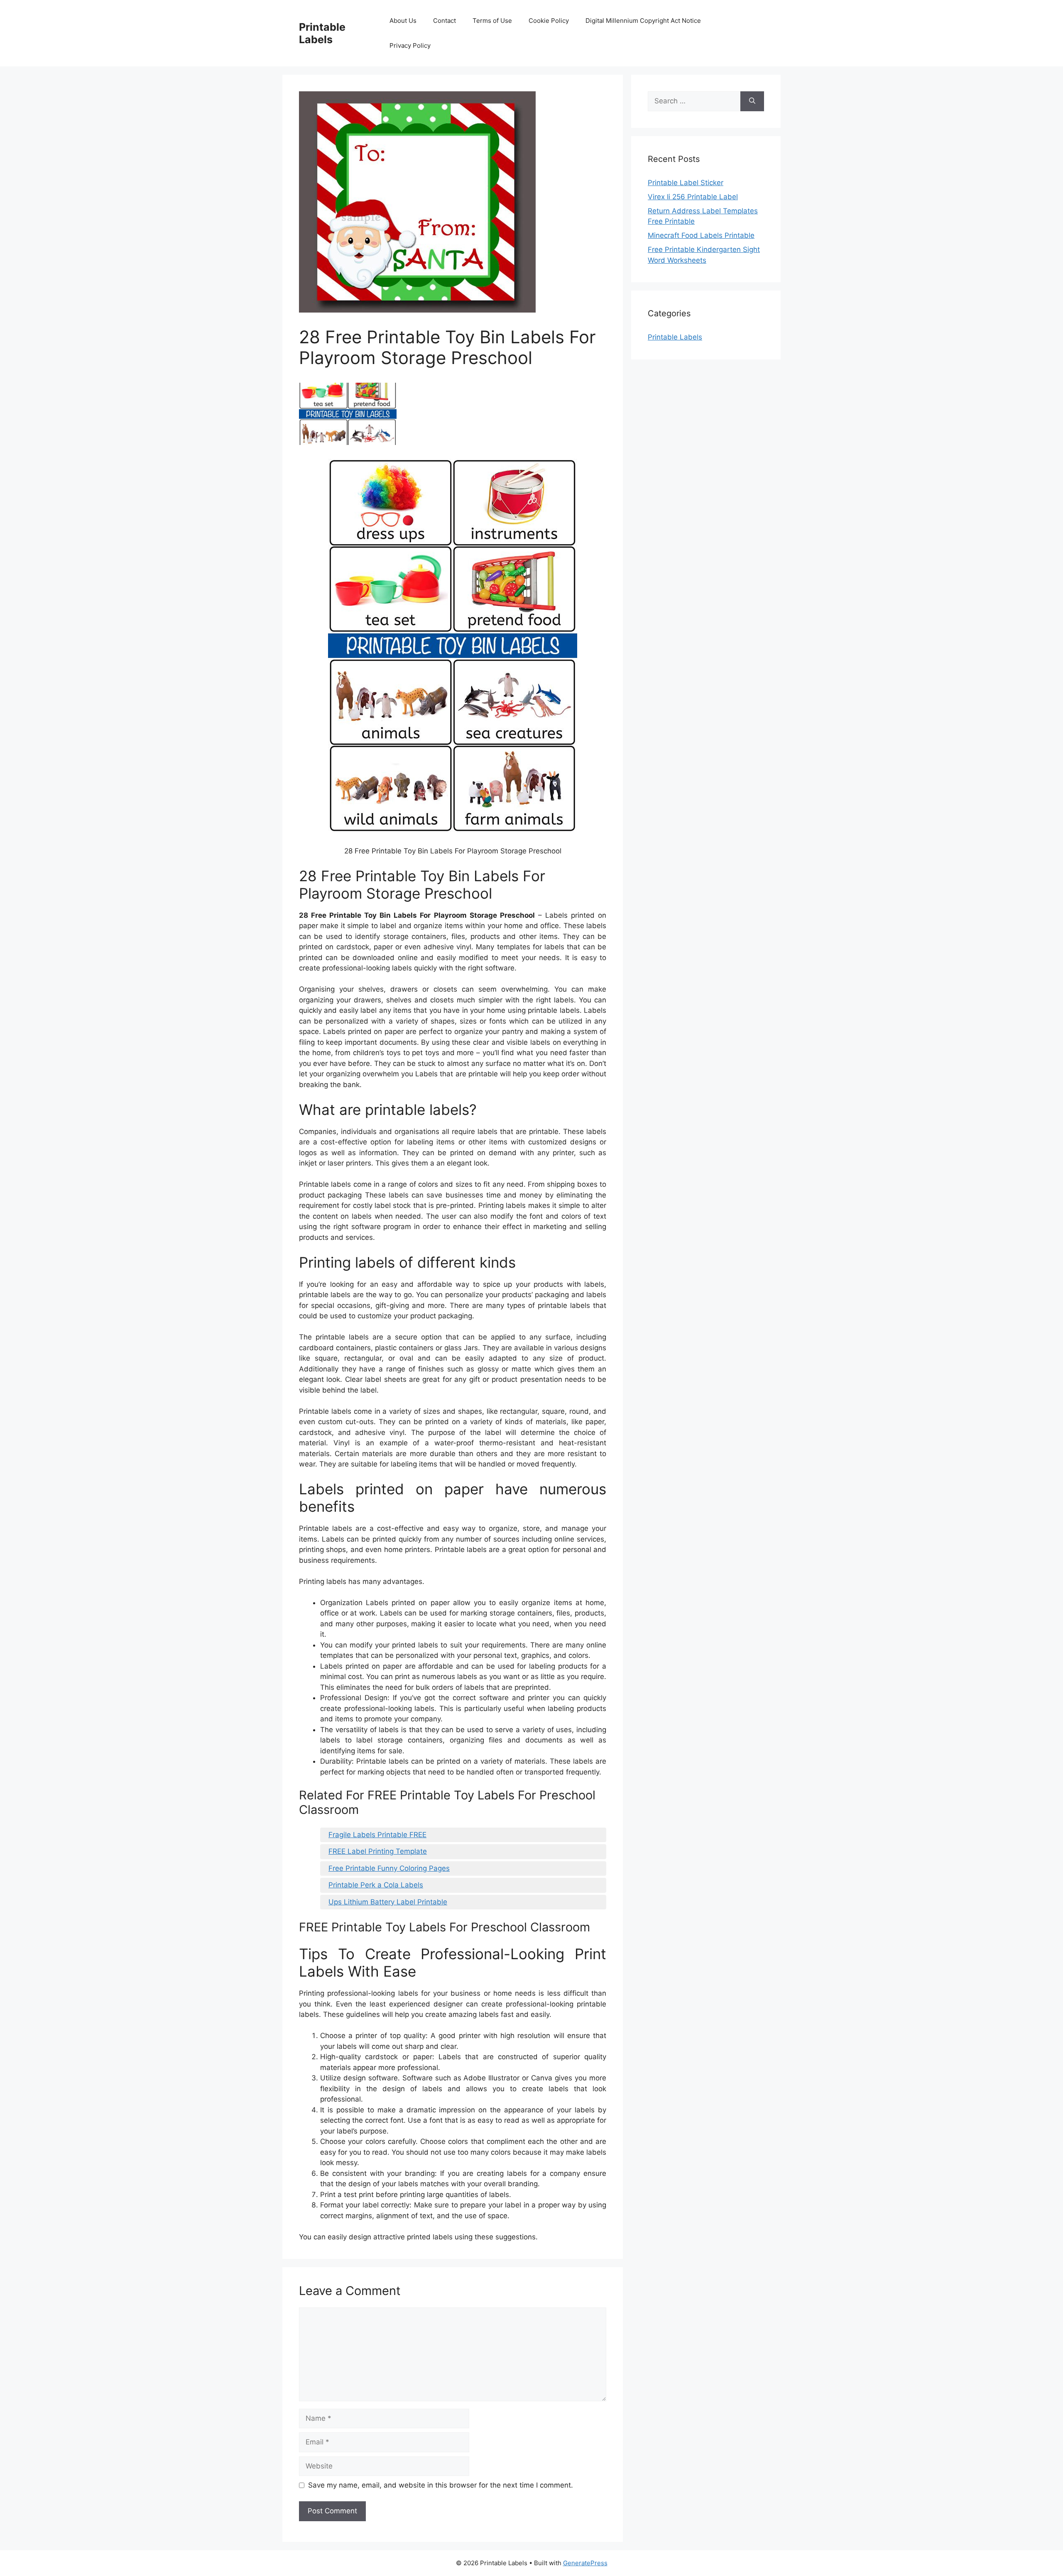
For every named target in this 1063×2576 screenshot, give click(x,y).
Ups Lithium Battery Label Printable (388, 1902)
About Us (403, 21)
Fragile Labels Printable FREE (377, 1835)
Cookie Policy (549, 21)
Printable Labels (322, 33)
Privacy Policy (410, 45)
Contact (445, 21)
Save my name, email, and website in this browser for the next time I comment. (441, 2485)
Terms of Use (492, 21)
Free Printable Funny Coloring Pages (389, 1868)
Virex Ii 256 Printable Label (693, 197)
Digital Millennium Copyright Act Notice (643, 21)
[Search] (752, 101)
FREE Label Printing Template (378, 1851)
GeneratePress (585, 2563)
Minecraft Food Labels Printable (701, 235)
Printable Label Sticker (686, 183)
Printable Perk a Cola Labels (376, 1885)
